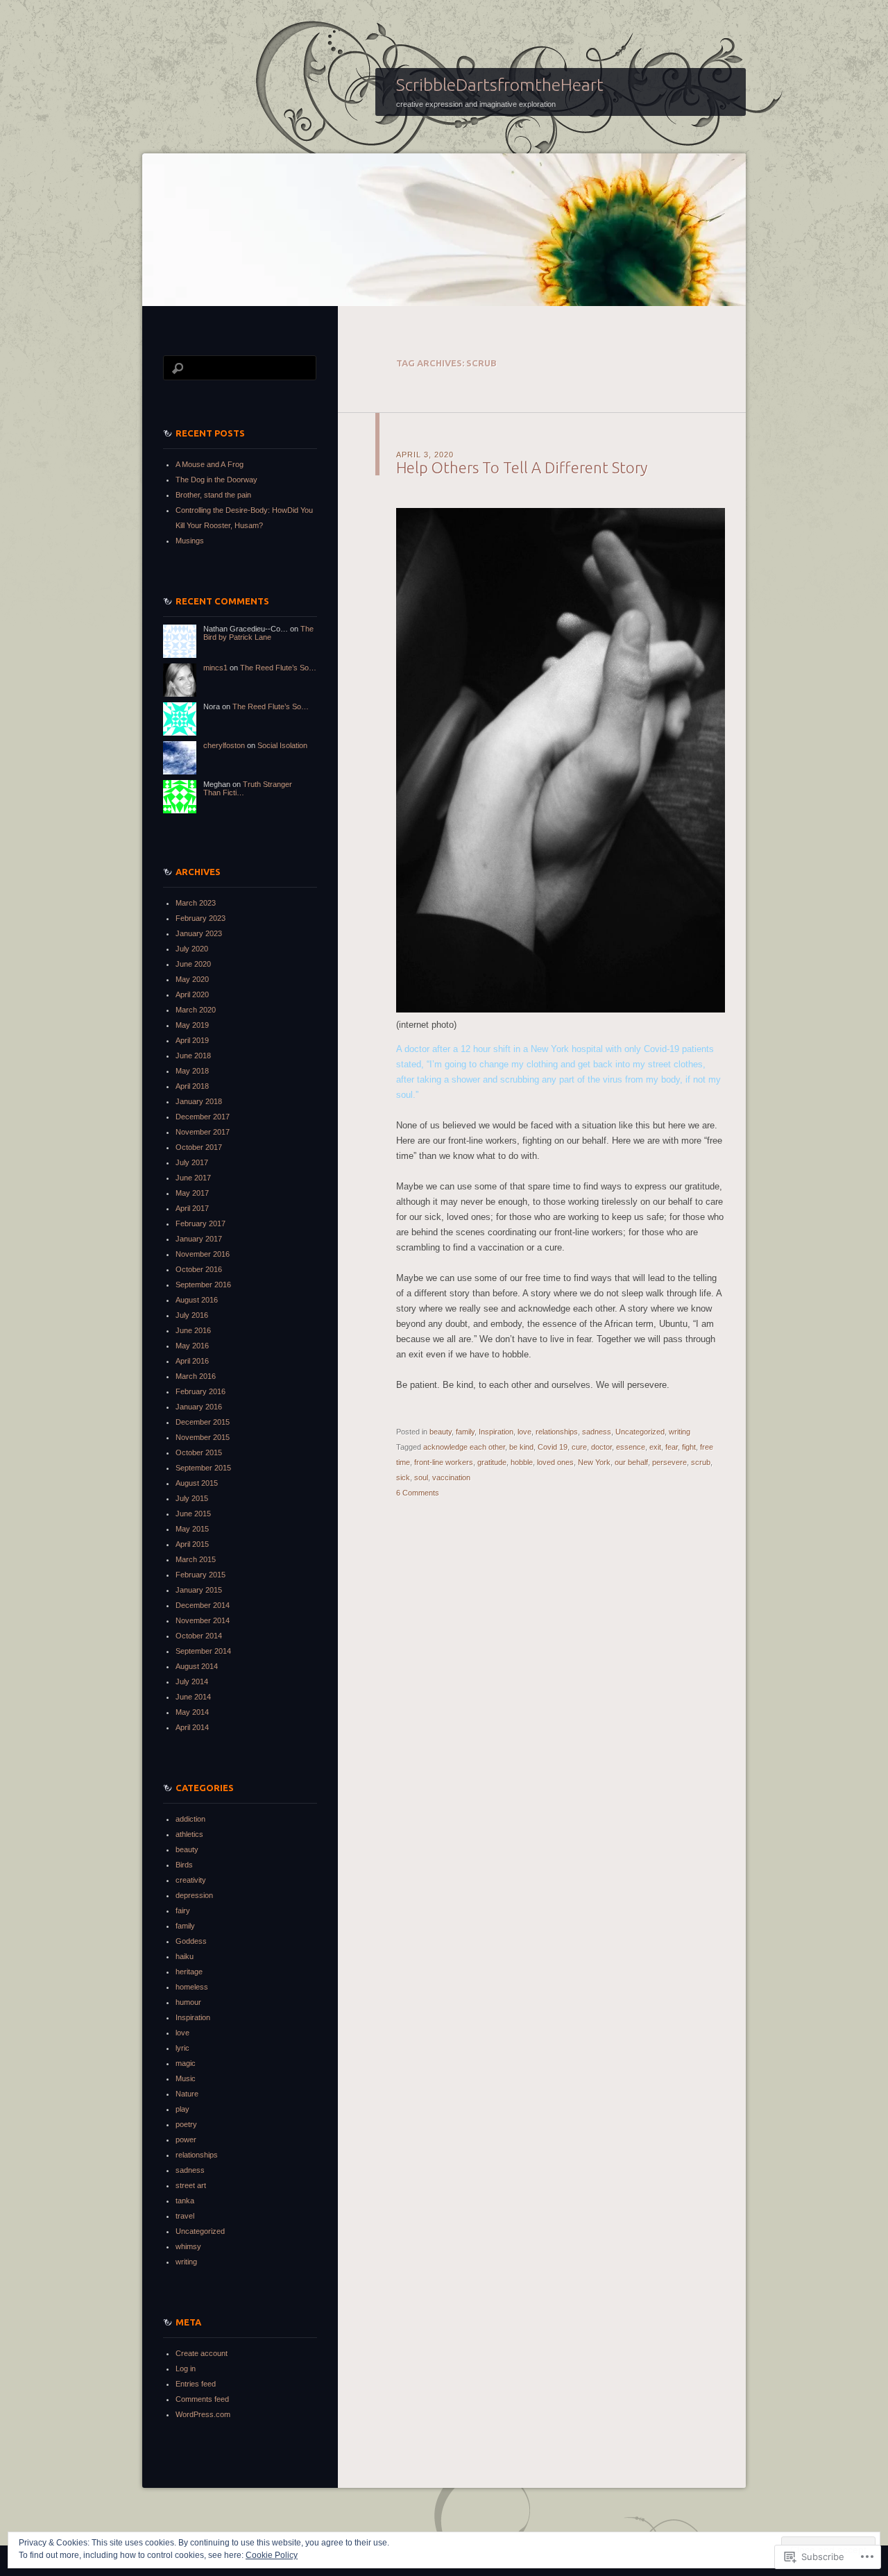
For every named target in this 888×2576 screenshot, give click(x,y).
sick (403, 1477)
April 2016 (192, 1361)
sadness (597, 1432)
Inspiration (496, 1432)
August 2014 (197, 1666)
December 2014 (203, 1605)
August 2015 (197, 1483)
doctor (601, 1447)
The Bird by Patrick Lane (258, 633)
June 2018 (193, 1056)
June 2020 (193, 964)
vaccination (451, 1477)
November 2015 (203, 1437)
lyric (182, 2048)
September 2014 (203, 1651)
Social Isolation (282, 745)
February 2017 (200, 1223)
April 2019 (192, 1040)
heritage (189, 1972)
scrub (701, 1462)
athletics (189, 1834)
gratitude (492, 1462)
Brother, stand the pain (213, 495)
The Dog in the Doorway (216, 480)
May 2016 (192, 1346)
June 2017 (193, 1178)
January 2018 (199, 1101)
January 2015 (199, 1590)
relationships (557, 1432)
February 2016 (200, 1391)
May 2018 (192, 1071)
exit (655, 1447)
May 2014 (192, 1712)
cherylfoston (224, 745)
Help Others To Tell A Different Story (522, 467)
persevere (669, 1462)
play (182, 2109)
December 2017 (203, 1117)
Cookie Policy (272, 2555)
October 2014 (199, 1636)
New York (594, 1462)
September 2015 (203, 1468)
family (465, 1432)
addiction (190, 1819)
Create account (202, 2353)
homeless (192, 1987)
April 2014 (192, 1727)
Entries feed (196, 2384)
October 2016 (199, 1269)
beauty (441, 1432)
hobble (522, 1462)
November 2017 (203, 1132)
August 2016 (197, 1300)
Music (186, 2078)
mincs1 (215, 668)
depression (194, 1895)
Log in (186, 2369)
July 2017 (192, 1162)
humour (188, 2002)
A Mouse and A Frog (210, 464)
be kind (521, 1447)
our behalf (631, 1462)
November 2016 (203, 1254)
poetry (186, 2124)
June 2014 (193, 1697)
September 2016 (203, 1285)
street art (191, 2185)
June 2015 (193, 1514)
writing (680, 1432)
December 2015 (203, 1422)
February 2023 (200, 918)
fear (672, 1447)
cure (579, 1447)
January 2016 (199, 1407)
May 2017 (192, 1193)
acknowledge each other (464, 1447)
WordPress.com (203, 2414)
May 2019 (192, 1025)
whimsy (188, 2246)
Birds (184, 1865)
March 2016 (196, 1376)
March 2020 (196, 1010)
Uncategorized (640, 1432)
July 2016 (192, 1315)
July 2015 (192, 1498)
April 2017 (192, 1208)
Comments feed (202, 2399)
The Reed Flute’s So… (278, 668)
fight (689, 1447)
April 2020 (192, 994)
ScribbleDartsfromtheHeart (500, 85)
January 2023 (199, 933)
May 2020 (192, 979)
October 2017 (199, 1147)
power (186, 2139)
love (524, 1432)
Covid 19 (553, 1447)
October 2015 (199, 1452)
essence (631, 1447)
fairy (183, 1910)
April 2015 (192, 1544)
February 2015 (200, 1575)
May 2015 (192, 1529)
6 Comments (418, 1493)
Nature (187, 2094)
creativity (191, 1880)
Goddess (191, 1941)
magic (186, 2063)
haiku (185, 1956)
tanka (185, 2201)
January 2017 (199, 1239)
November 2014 (203, 1620)
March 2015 (196, 1559)
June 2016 (193, 1330)
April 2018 (192, 1086)
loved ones (555, 1462)
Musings (190, 541)
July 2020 (192, 949)
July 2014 (192, 1681)
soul (421, 1477)
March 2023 (196, 903)
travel (185, 2216)
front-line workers (444, 1462)
